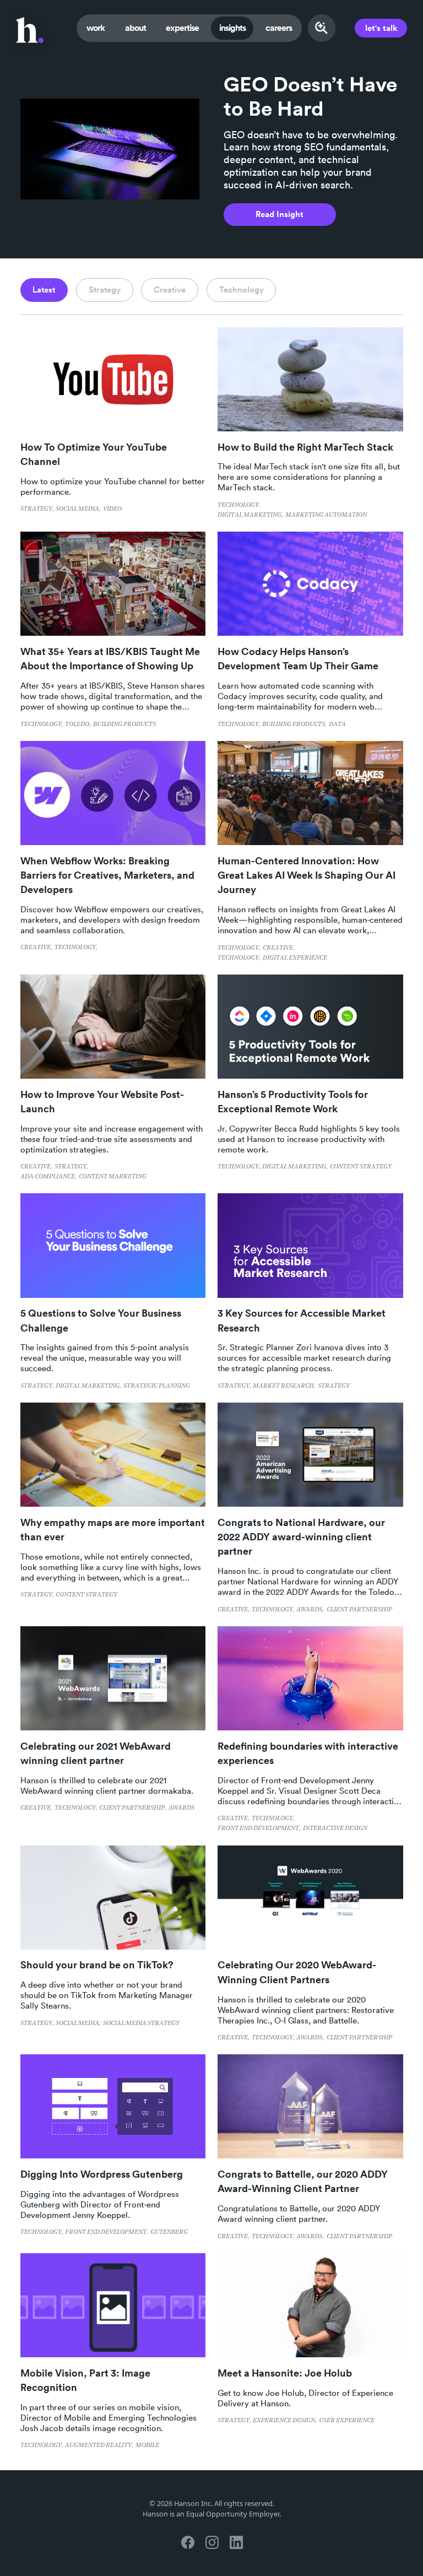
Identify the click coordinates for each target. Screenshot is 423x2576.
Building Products (124, 724)
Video (112, 509)
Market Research (283, 1386)
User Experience (347, 2421)
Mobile (147, 2445)
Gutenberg (169, 2232)
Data (337, 724)
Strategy (36, 509)
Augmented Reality (98, 2445)
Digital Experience (295, 958)
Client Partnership (359, 1610)
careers (279, 28)
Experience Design (284, 2421)
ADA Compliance (48, 1177)
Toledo (77, 724)
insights (232, 28)
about (135, 28)
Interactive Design (335, 1828)
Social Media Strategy (141, 2023)
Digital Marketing (250, 515)
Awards (309, 1610)
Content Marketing (113, 1177)
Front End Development (258, 1828)
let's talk (381, 28)
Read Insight (280, 214)
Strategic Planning (157, 1386)
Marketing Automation (326, 515)
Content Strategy (361, 1167)
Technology (238, 505)
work (96, 28)
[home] (30, 28)
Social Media (77, 509)
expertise (182, 28)
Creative (36, 948)
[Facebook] (187, 2542)
